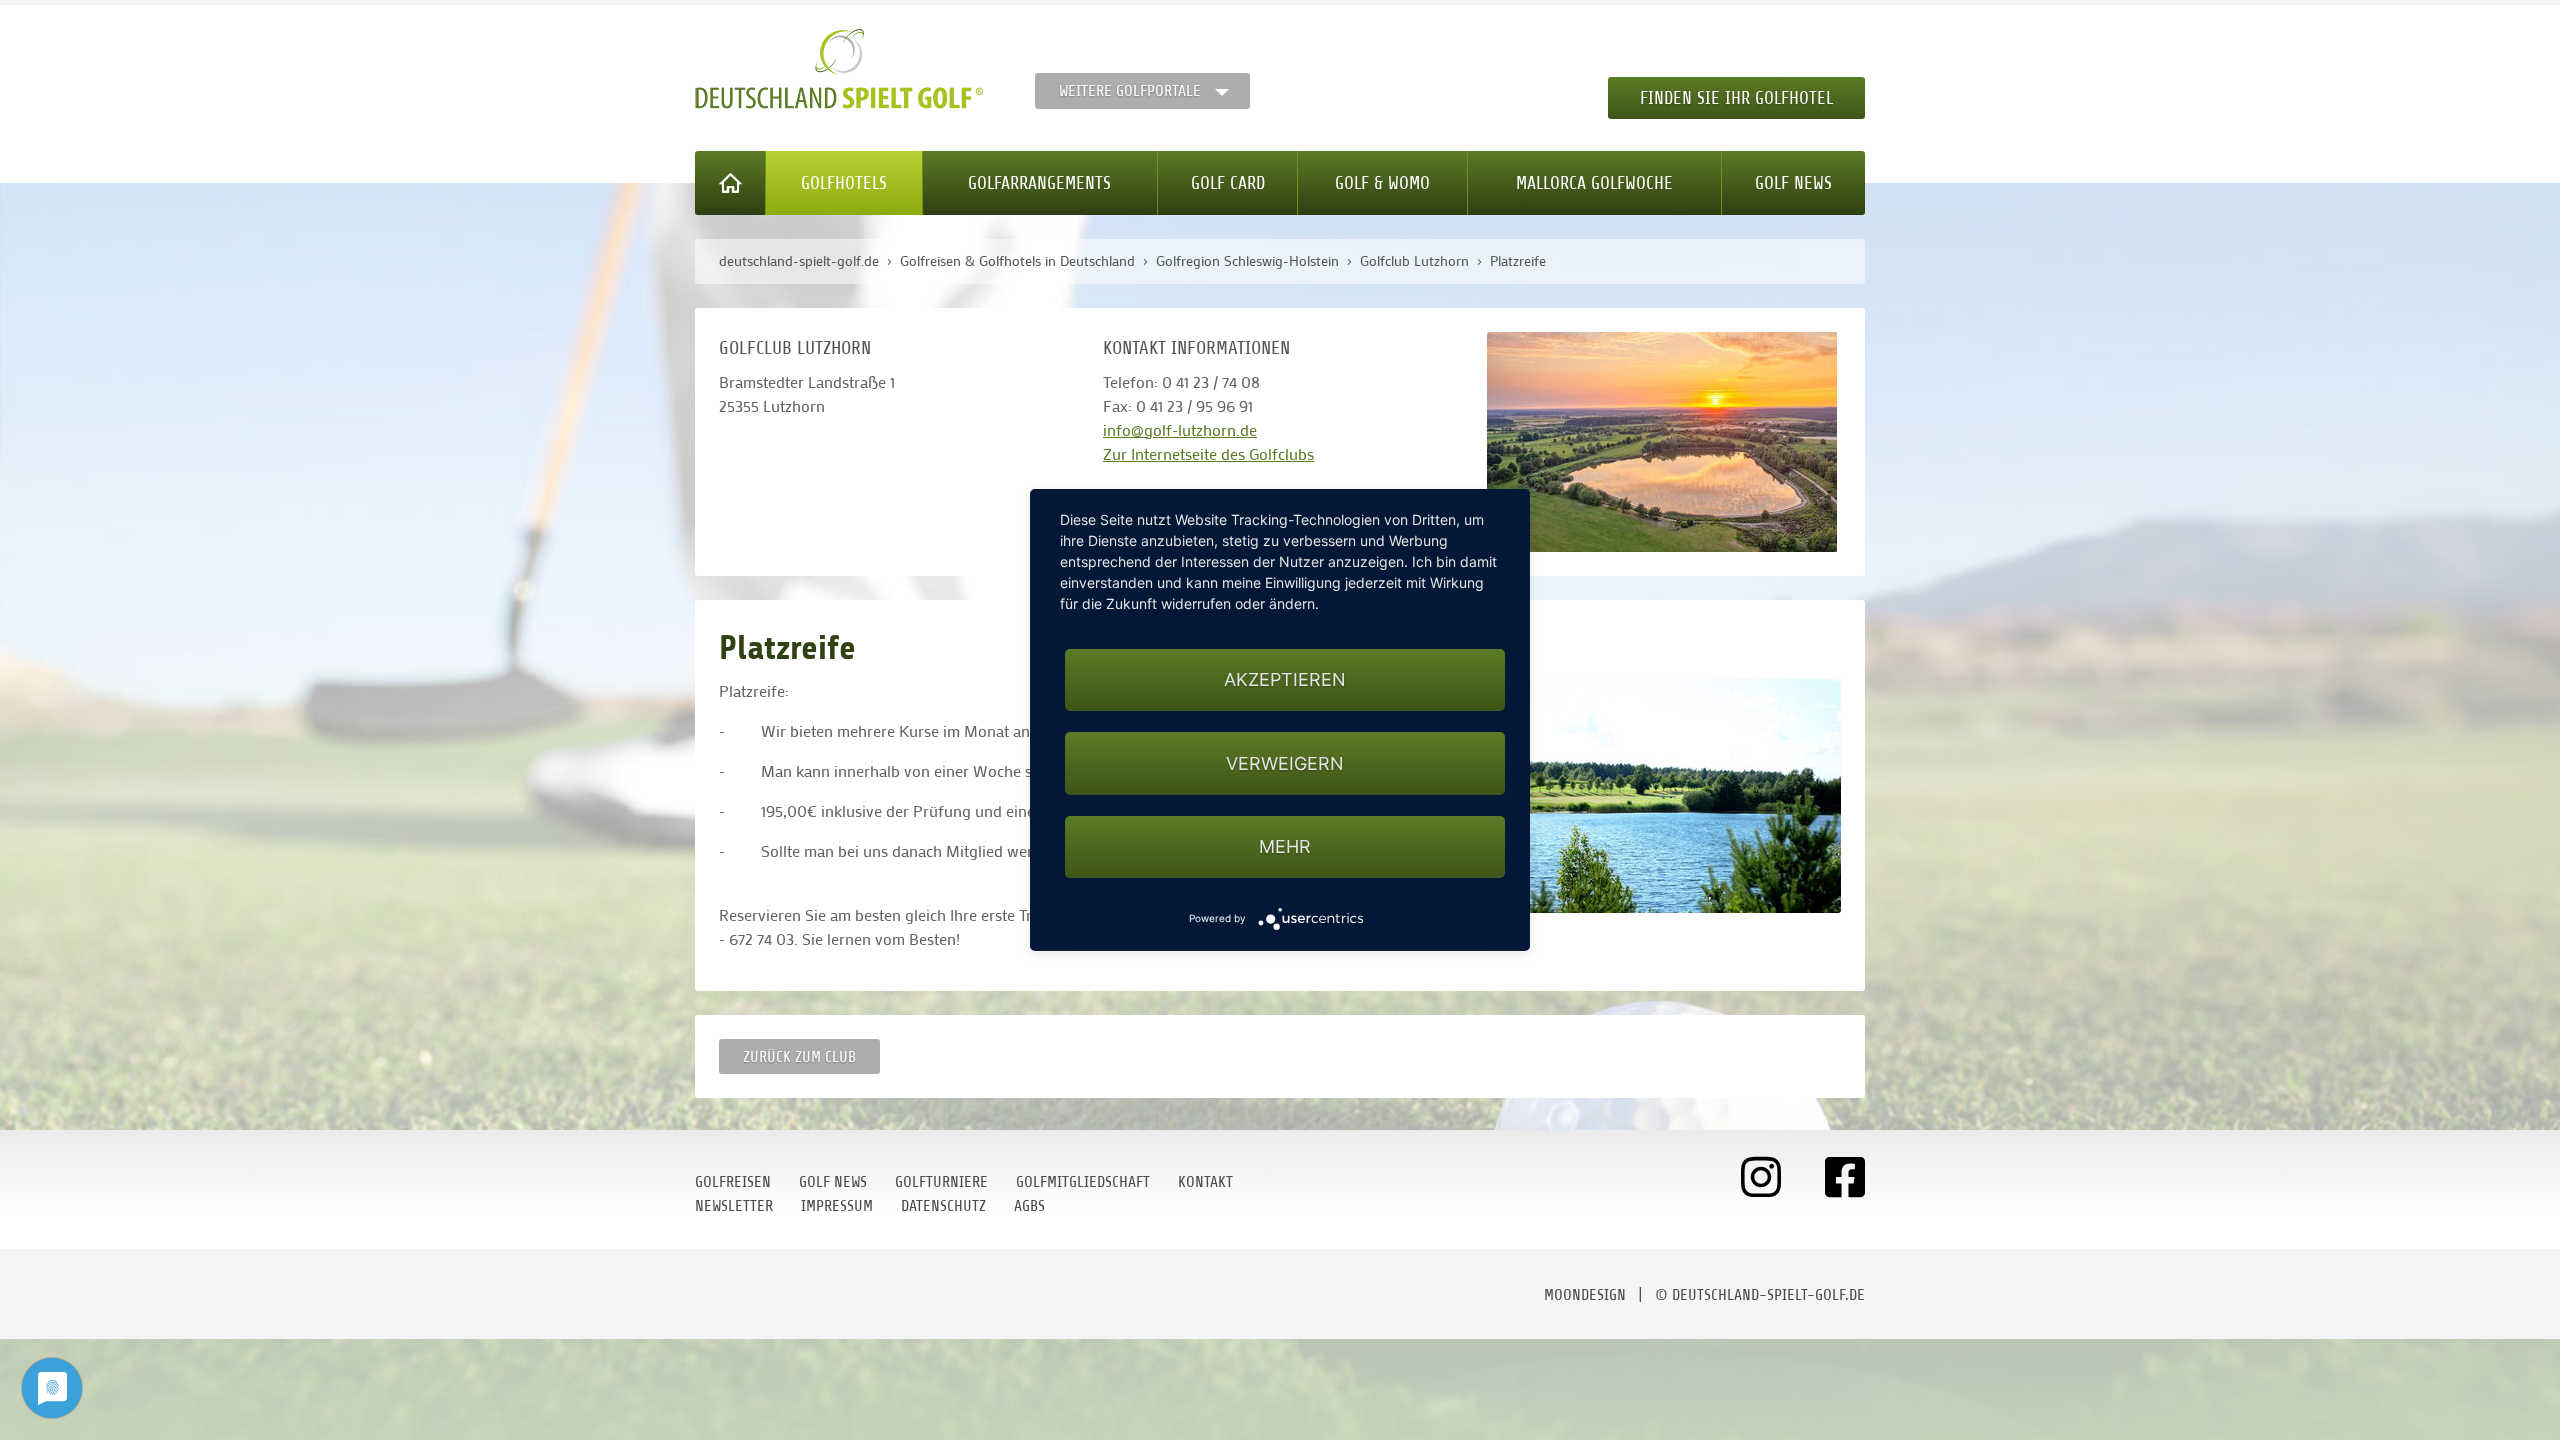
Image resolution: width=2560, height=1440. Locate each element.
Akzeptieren (1285, 679)
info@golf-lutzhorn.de (1180, 429)
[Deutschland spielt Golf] (839, 69)
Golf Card (1228, 183)
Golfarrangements (1039, 183)
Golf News (1793, 183)
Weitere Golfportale (1130, 91)
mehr (1285, 846)
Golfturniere (941, 1182)
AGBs (1029, 1206)
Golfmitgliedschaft (1083, 1182)
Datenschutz (943, 1206)
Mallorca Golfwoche (1594, 183)
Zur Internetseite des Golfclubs (1208, 453)
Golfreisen (733, 1182)
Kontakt (1205, 1182)
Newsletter (734, 1206)
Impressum (837, 1206)
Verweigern (1285, 763)
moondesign (1585, 1295)
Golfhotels (844, 183)
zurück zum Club (799, 1057)
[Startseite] (730, 183)
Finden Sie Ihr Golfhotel (1736, 98)
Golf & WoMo (1382, 183)
